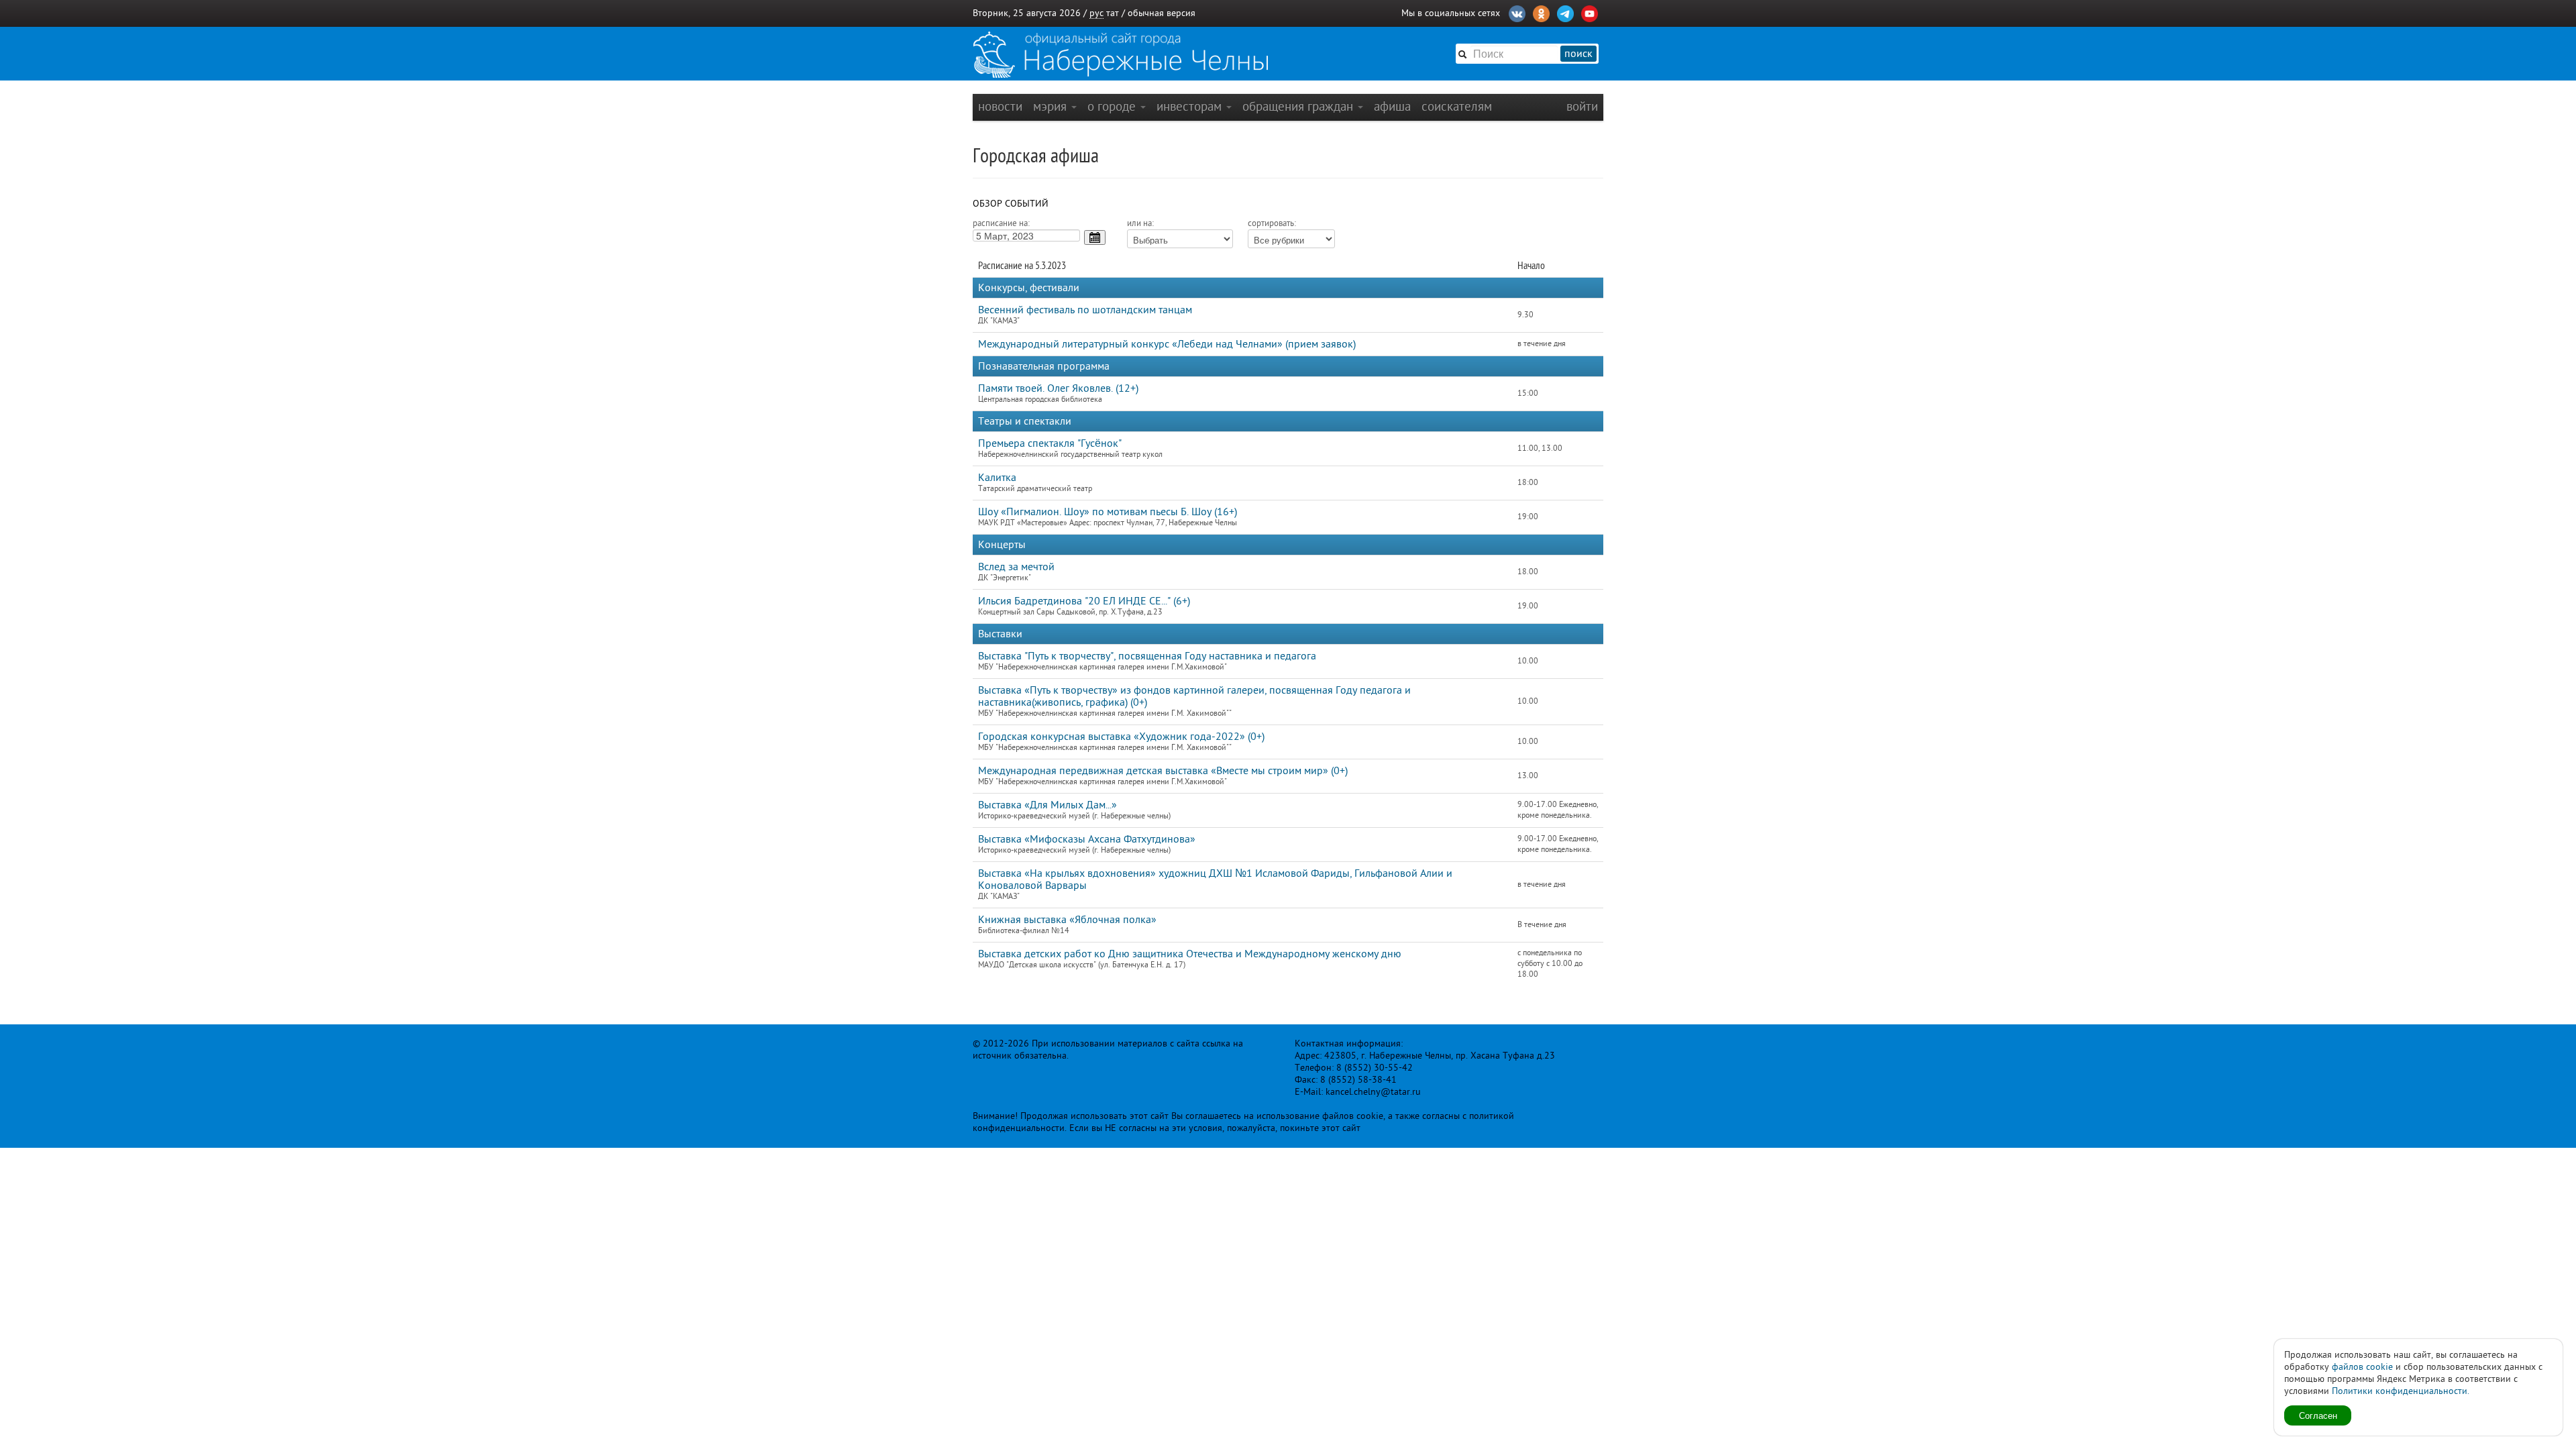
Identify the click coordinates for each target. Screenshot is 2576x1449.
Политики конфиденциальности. (2401, 1391)
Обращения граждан (1299, 106)
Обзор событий (1011, 204)
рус (1096, 13)
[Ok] (1541, 12)
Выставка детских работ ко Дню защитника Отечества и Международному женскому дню (1190, 954)
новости (1000, 106)
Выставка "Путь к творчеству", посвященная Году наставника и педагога (1147, 656)
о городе (1113, 106)
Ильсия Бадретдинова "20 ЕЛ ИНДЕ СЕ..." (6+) (1084, 601)
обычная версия (1162, 13)
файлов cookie (2362, 1367)
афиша (1392, 106)
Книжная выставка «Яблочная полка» (1067, 920)
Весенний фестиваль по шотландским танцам (1085, 310)
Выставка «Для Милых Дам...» (1048, 805)
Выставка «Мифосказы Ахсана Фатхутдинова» (1087, 839)
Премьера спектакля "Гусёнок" (1050, 443)
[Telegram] (1565, 12)
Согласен (2318, 1415)
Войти (1582, 106)
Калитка (997, 478)
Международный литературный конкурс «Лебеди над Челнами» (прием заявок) (1167, 344)
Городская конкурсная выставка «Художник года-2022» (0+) (1121, 737)
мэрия (1052, 106)
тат (1113, 13)
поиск (1578, 54)
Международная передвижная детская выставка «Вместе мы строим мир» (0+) (1163, 771)
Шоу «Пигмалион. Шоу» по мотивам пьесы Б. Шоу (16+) (1108, 512)
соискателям (1457, 106)
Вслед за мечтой (1016, 567)
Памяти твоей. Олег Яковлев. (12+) (1058, 388)
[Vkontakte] (1517, 12)
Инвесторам (1191, 106)
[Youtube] (1590, 12)
